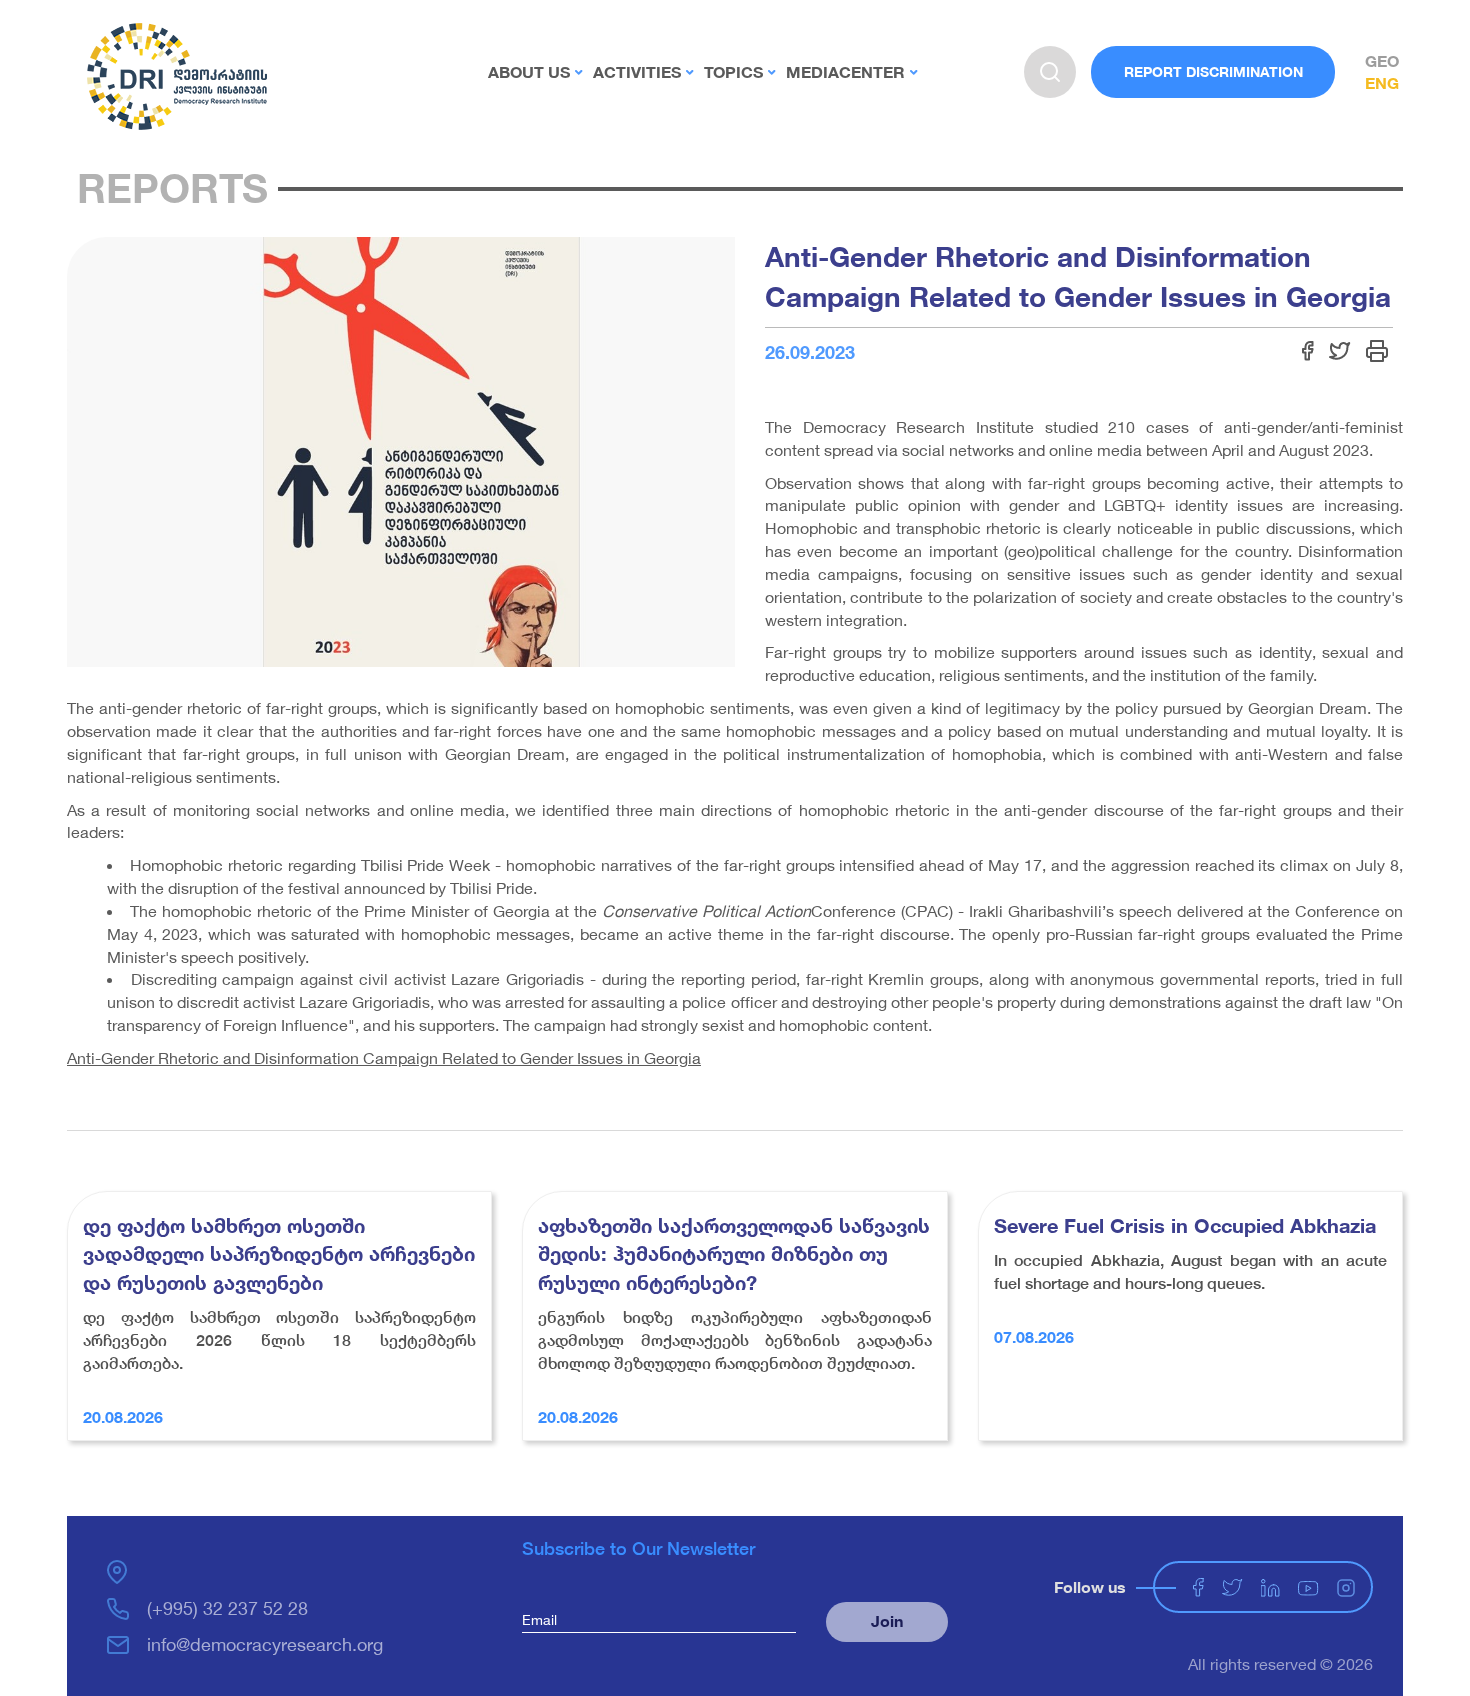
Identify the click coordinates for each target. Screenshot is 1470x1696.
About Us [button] (529, 71)
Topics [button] (733, 71)
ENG (1382, 82)
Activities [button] (637, 71)
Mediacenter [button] (845, 71)
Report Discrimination (1213, 71)
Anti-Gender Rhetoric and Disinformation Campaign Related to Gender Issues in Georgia (384, 1057)
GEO (1382, 60)
